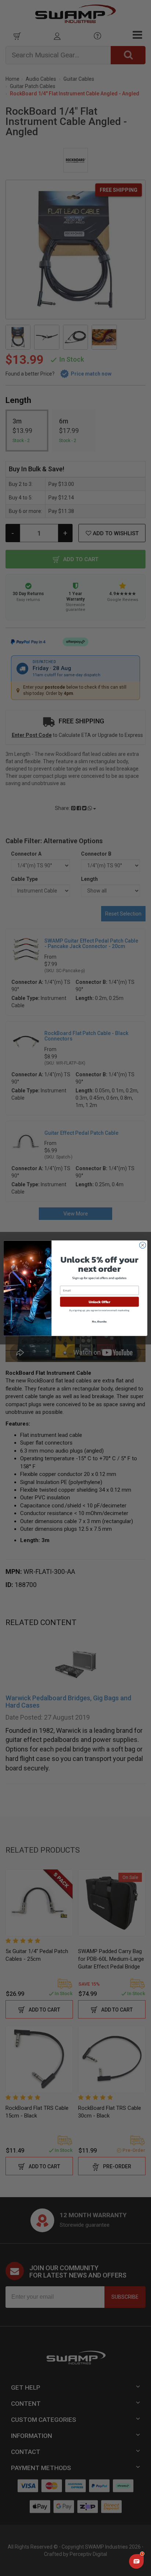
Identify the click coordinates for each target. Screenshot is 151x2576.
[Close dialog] (143, 1245)
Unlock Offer (100, 1302)
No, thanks (99, 1321)
